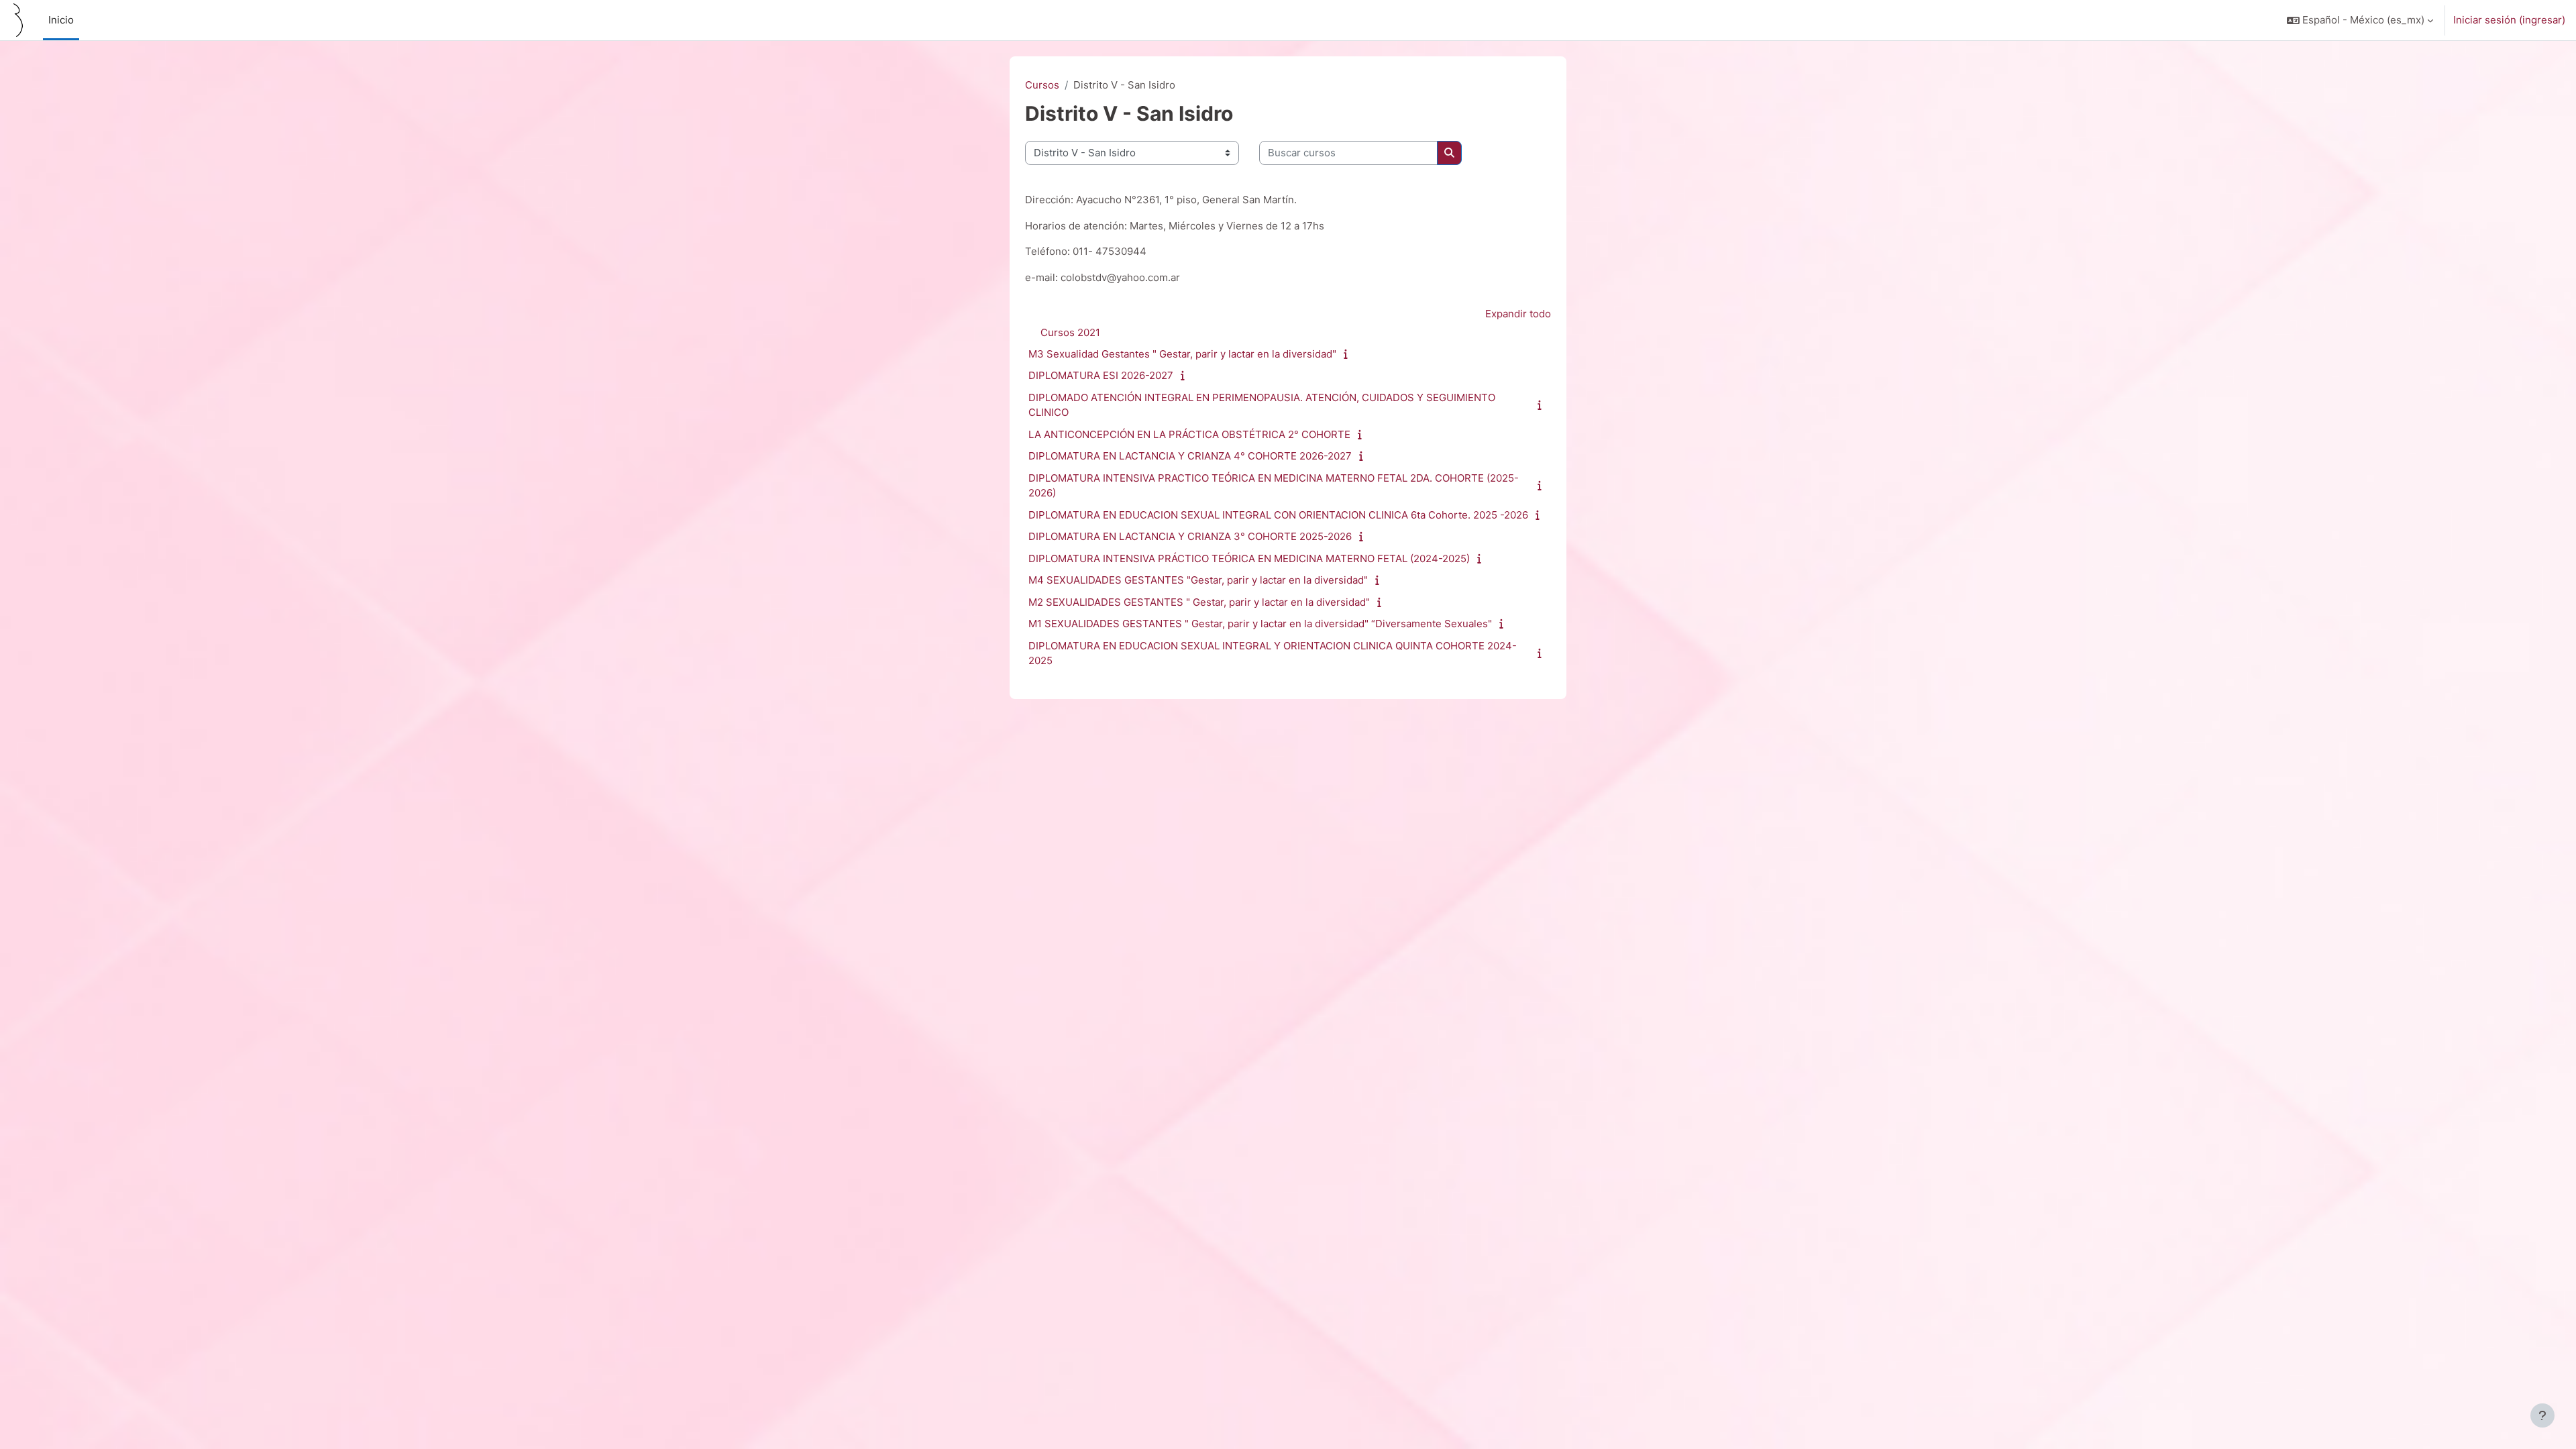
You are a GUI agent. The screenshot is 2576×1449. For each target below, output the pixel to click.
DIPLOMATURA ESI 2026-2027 (1101, 375)
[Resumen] (1349, 354)
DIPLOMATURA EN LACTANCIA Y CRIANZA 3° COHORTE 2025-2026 (1190, 536)
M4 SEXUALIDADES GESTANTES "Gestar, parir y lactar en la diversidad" (1198, 580)
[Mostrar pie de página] (2542, 1415)
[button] (2360, 20)
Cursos (1042, 85)
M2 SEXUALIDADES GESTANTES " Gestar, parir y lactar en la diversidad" (1199, 602)
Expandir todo (1518, 314)
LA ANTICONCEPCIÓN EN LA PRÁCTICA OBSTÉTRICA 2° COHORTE (1189, 434)
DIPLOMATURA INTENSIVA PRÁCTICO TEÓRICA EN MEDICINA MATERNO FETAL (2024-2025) (1249, 558)
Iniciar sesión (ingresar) (2509, 20)
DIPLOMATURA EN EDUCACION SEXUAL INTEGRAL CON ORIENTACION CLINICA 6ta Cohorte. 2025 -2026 (1278, 515)
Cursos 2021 (1070, 332)
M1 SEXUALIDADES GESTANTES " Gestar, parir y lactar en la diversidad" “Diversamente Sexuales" (1260, 624)
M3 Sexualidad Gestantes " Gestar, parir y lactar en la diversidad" (1182, 354)
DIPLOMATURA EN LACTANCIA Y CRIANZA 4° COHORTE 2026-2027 (1190, 456)
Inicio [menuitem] (61, 20)
